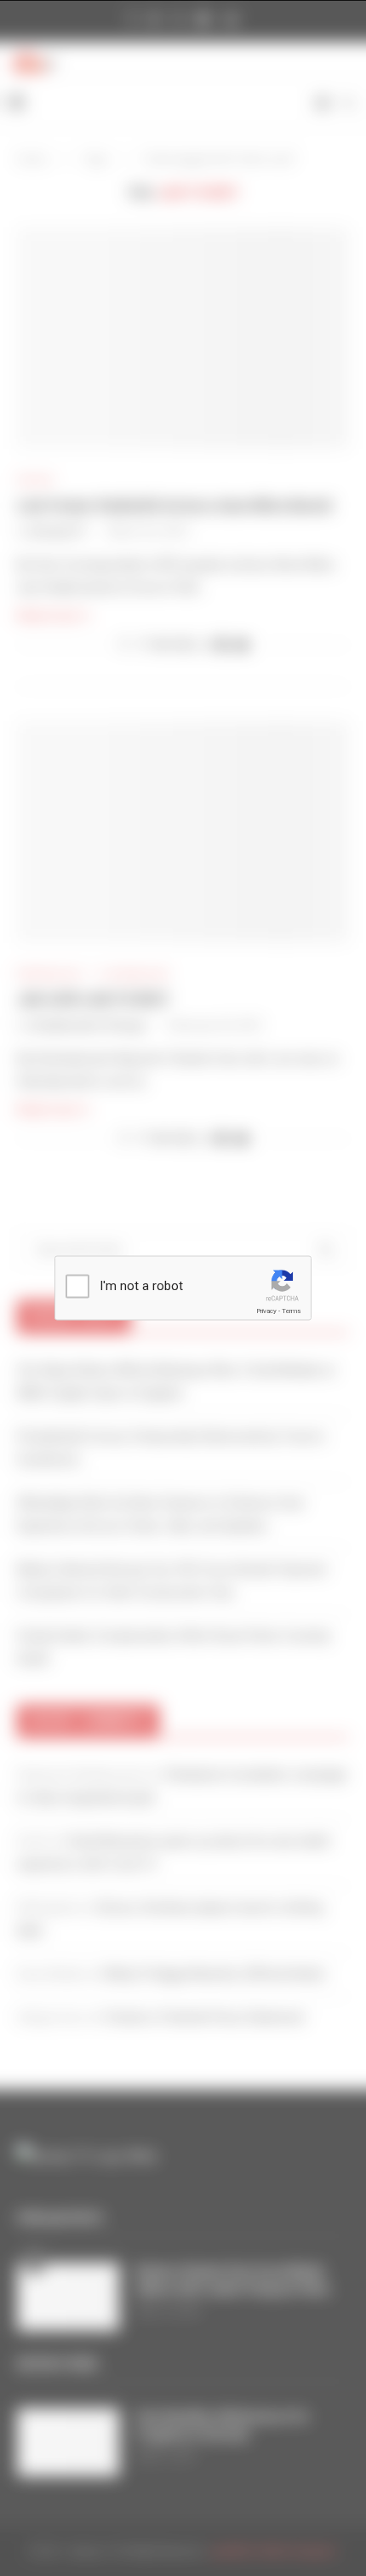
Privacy (266, 1311)
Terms (291, 1311)
